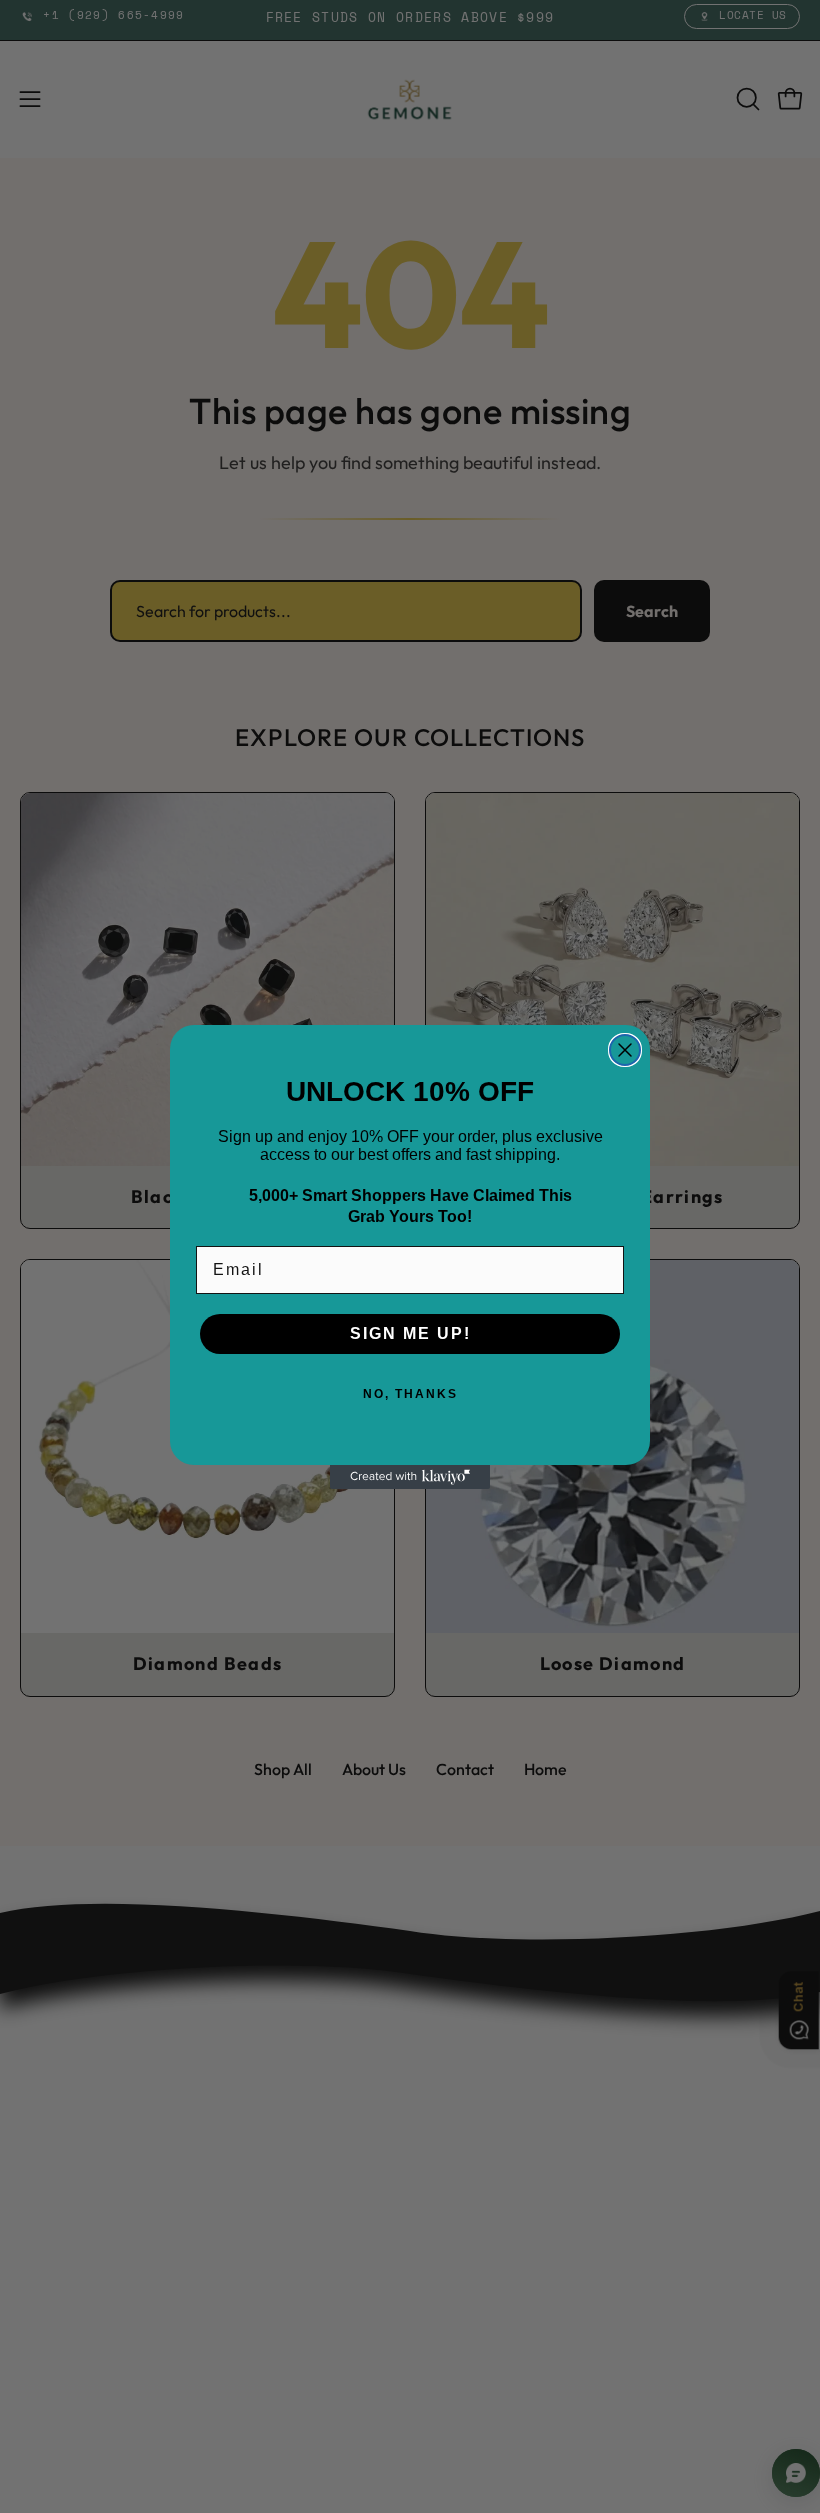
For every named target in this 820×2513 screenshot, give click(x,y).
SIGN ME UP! (410, 1333)
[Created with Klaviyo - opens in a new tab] (410, 1477)
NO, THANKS (410, 1394)
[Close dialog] (625, 1050)
